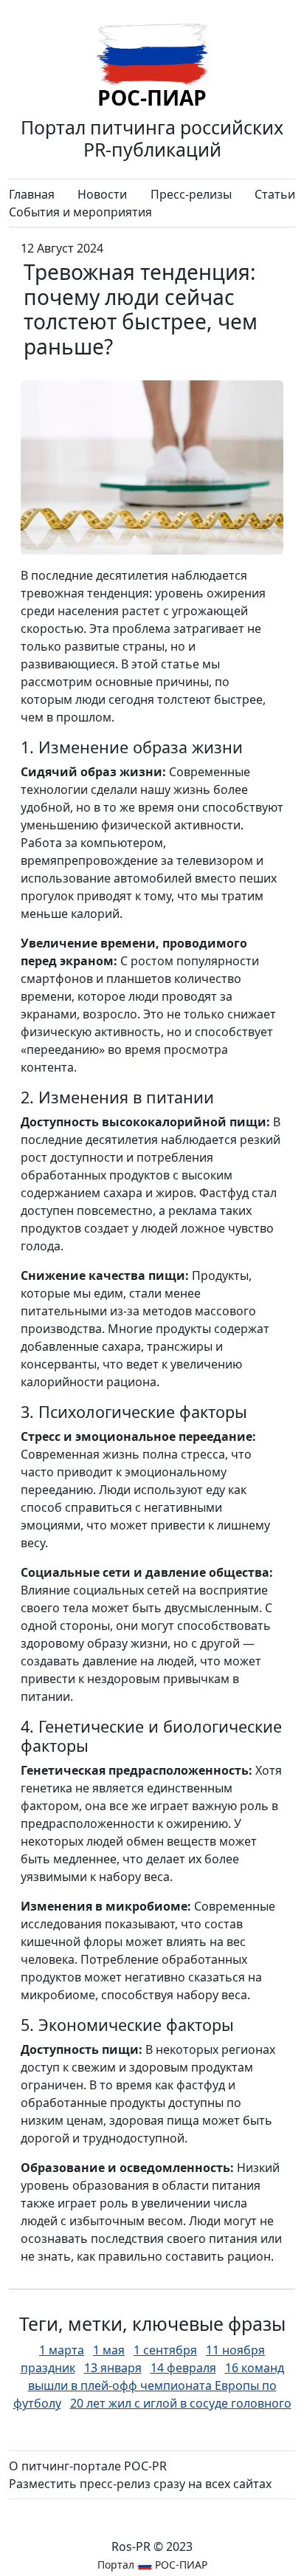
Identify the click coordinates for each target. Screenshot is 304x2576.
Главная (32, 194)
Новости (102, 194)
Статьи (275, 194)
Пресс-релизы (191, 194)
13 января (113, 2368)
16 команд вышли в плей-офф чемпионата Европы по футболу (149, 2385)
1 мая (109, 2350)
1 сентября (165, 2350)
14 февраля (183, 2368)
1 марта (62, 2350)
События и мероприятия (80, 212)
